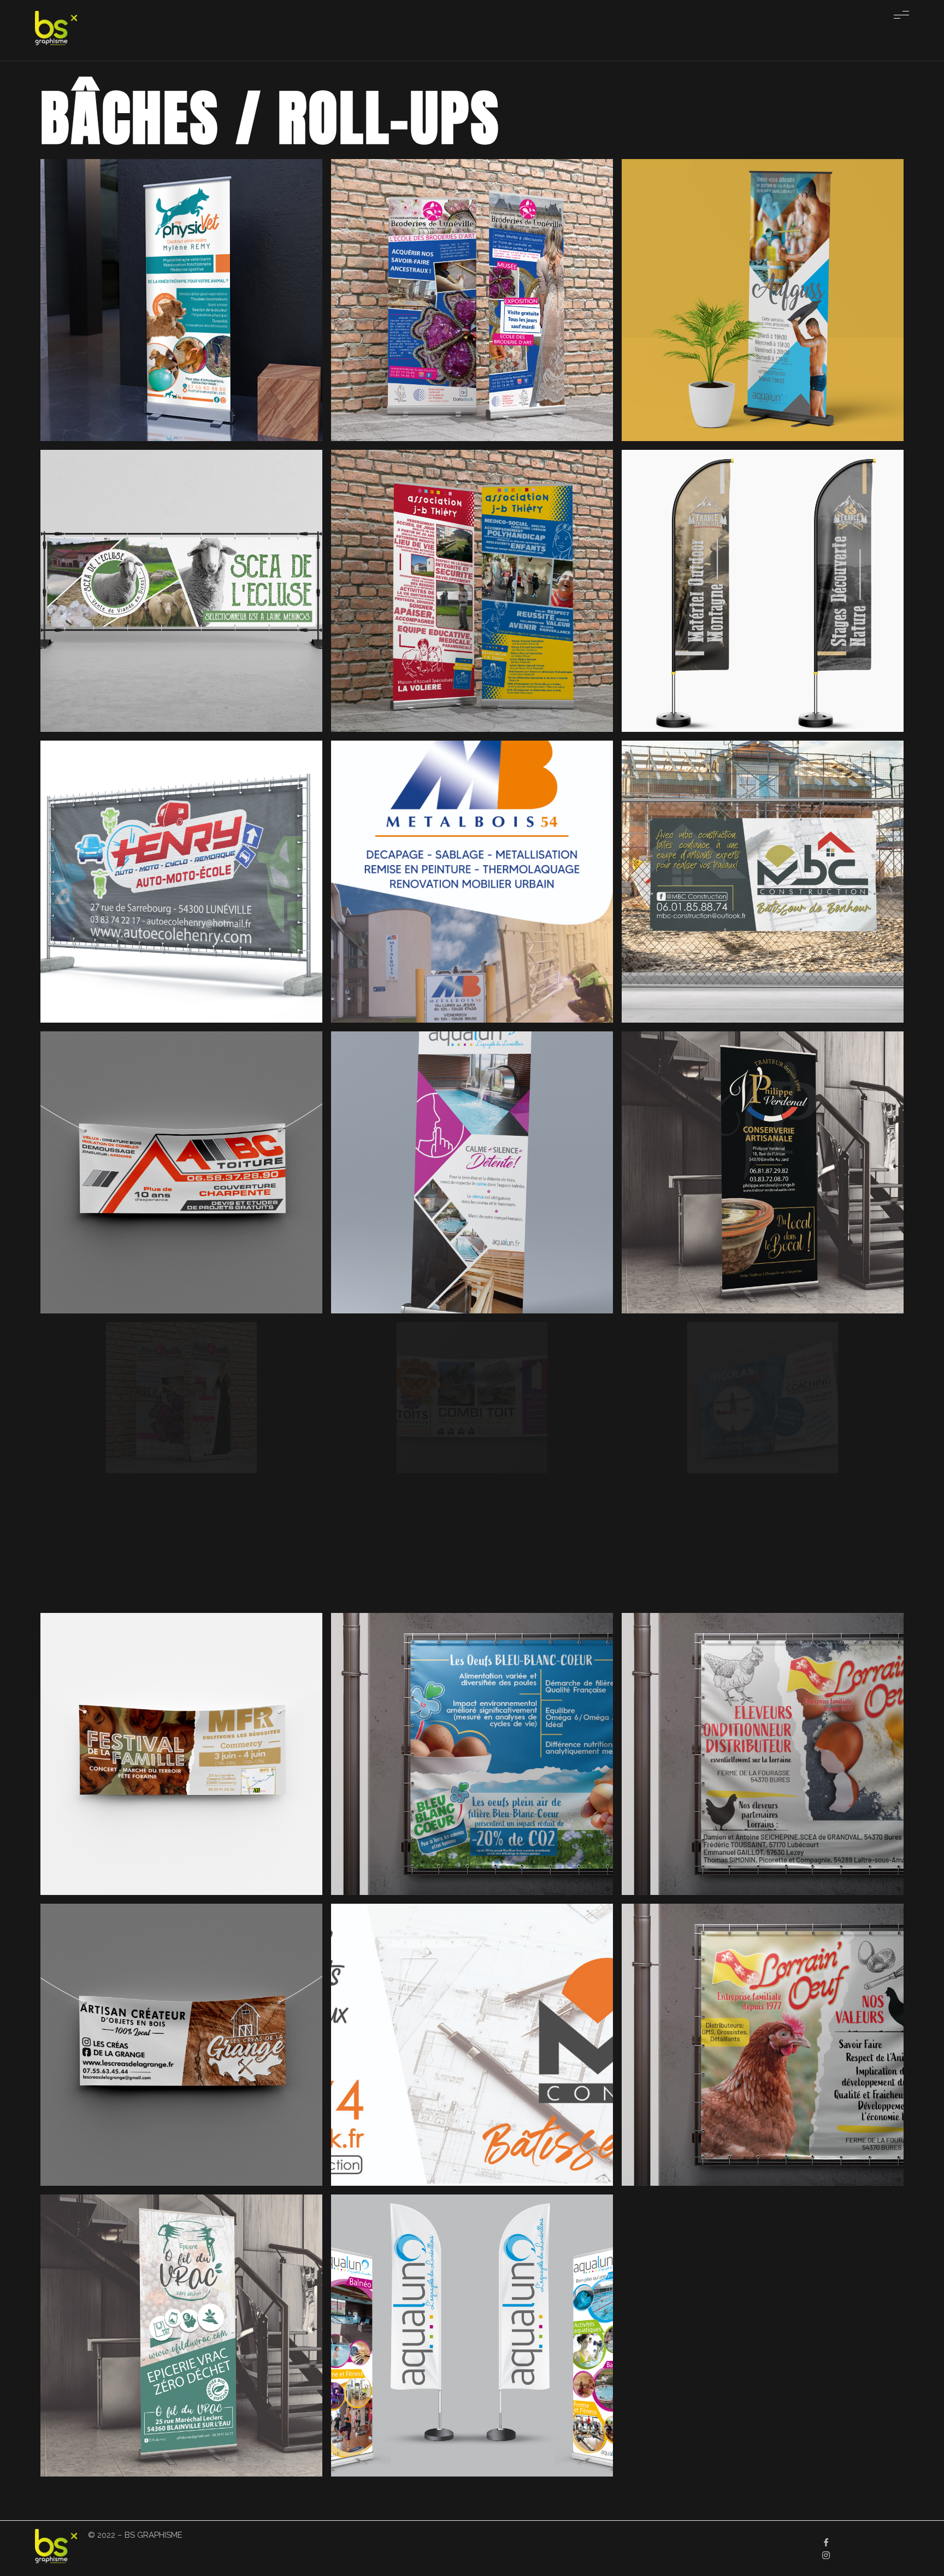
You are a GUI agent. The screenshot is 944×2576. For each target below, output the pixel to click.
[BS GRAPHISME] (56, 28)
